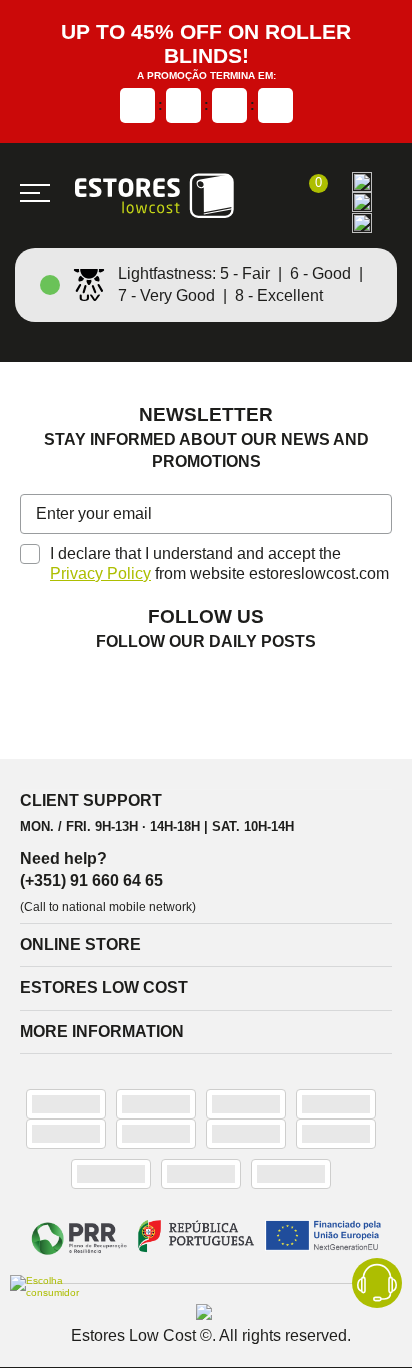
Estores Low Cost (104, 987)
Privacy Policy (100, 573)
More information (102, 1031)
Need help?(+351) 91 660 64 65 (91, 869)
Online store (80, 944)
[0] (308, 195)
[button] (373, 515)
